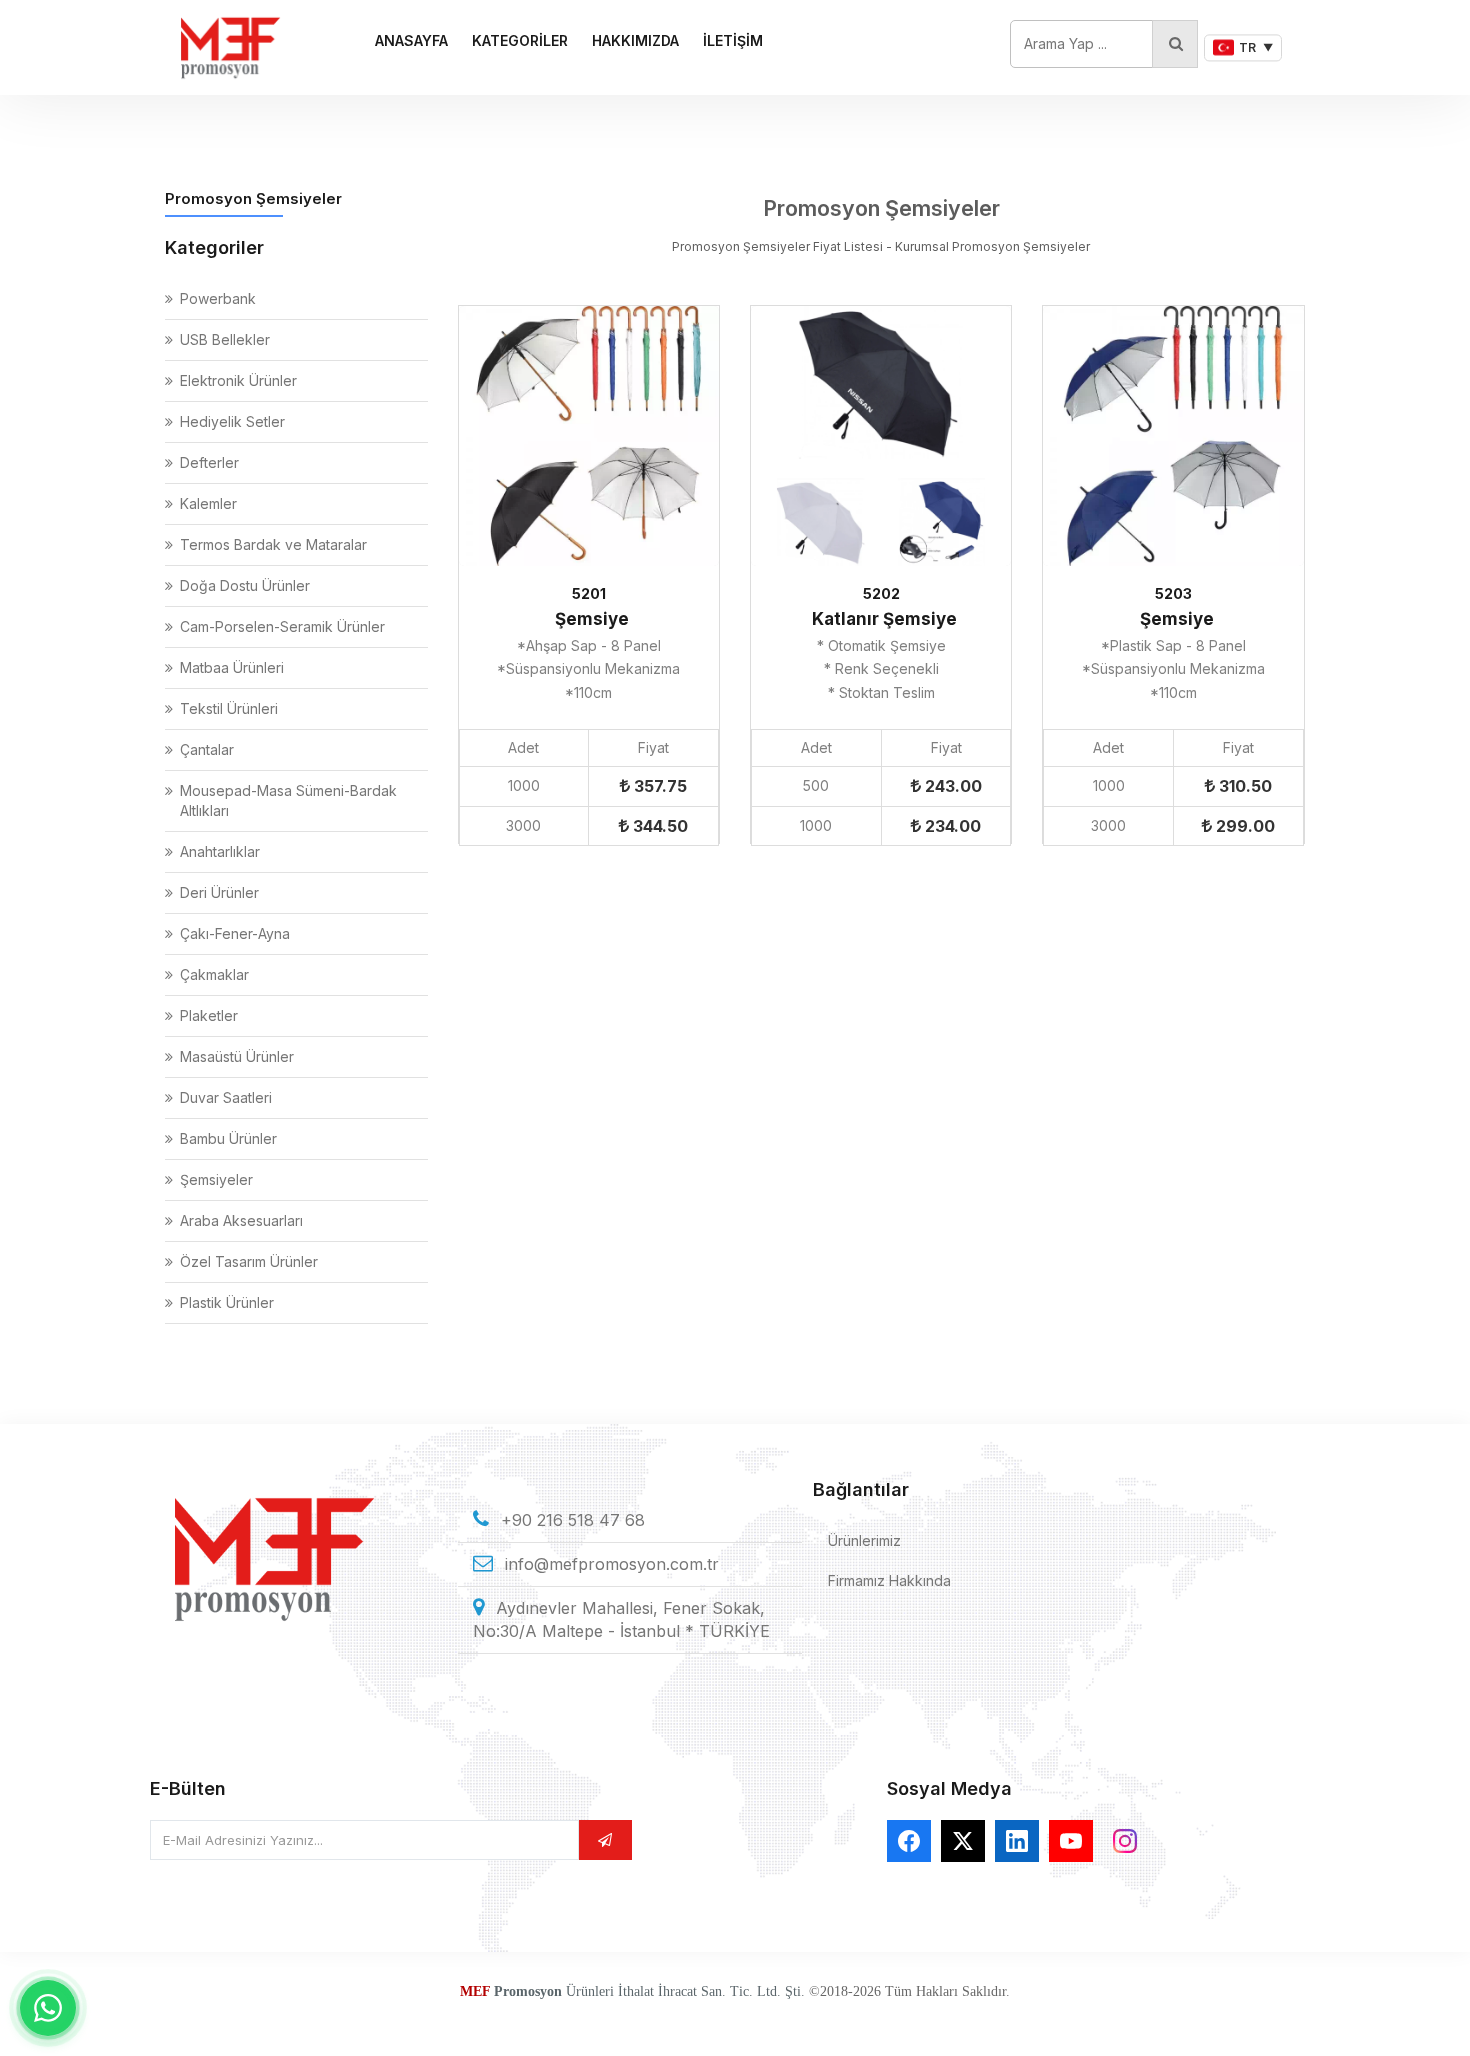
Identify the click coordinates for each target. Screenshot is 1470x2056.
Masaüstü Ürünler (237, 1056)
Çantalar (207, 749)
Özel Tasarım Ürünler (249, 1261)
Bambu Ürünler (228, 1138)
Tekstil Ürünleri (229, 708)
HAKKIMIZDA (635, 40)
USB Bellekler (225, 339)
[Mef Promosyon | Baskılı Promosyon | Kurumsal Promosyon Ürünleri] (229, 47)
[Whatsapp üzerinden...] (48, 2008)
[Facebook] (909, 1841)
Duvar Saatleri (226, 1097)
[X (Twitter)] (963, 1841)
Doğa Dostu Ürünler (245, 585)
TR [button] (1256, 47)
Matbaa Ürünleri (232, 667)
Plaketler (209, 1015)
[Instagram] (1125, 1841)
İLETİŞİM (733, 40)
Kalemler (208, 503)
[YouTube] (1071, 1841)
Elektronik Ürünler (238, 380)
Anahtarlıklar (220, 851)
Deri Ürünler (219, 892)
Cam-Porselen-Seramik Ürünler (282, 626)
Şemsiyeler (216, 1179)
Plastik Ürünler (227, 1302)
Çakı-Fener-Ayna (235, 933)
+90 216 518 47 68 (573, 1520)
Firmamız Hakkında (889, 1580)
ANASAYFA (411, 40)
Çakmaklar (214, 974)
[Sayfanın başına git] (1430, 2016)
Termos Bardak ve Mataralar (273, 544)
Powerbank (218, 298)
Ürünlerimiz (864, 1540)
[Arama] (1175, 44)
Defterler (209, 462)
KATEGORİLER (520, 40)
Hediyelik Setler (232, 421)
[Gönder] (605, 1840)
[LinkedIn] (1017, 1841)
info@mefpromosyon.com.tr (612, 1564)
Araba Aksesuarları (241, 1220)
